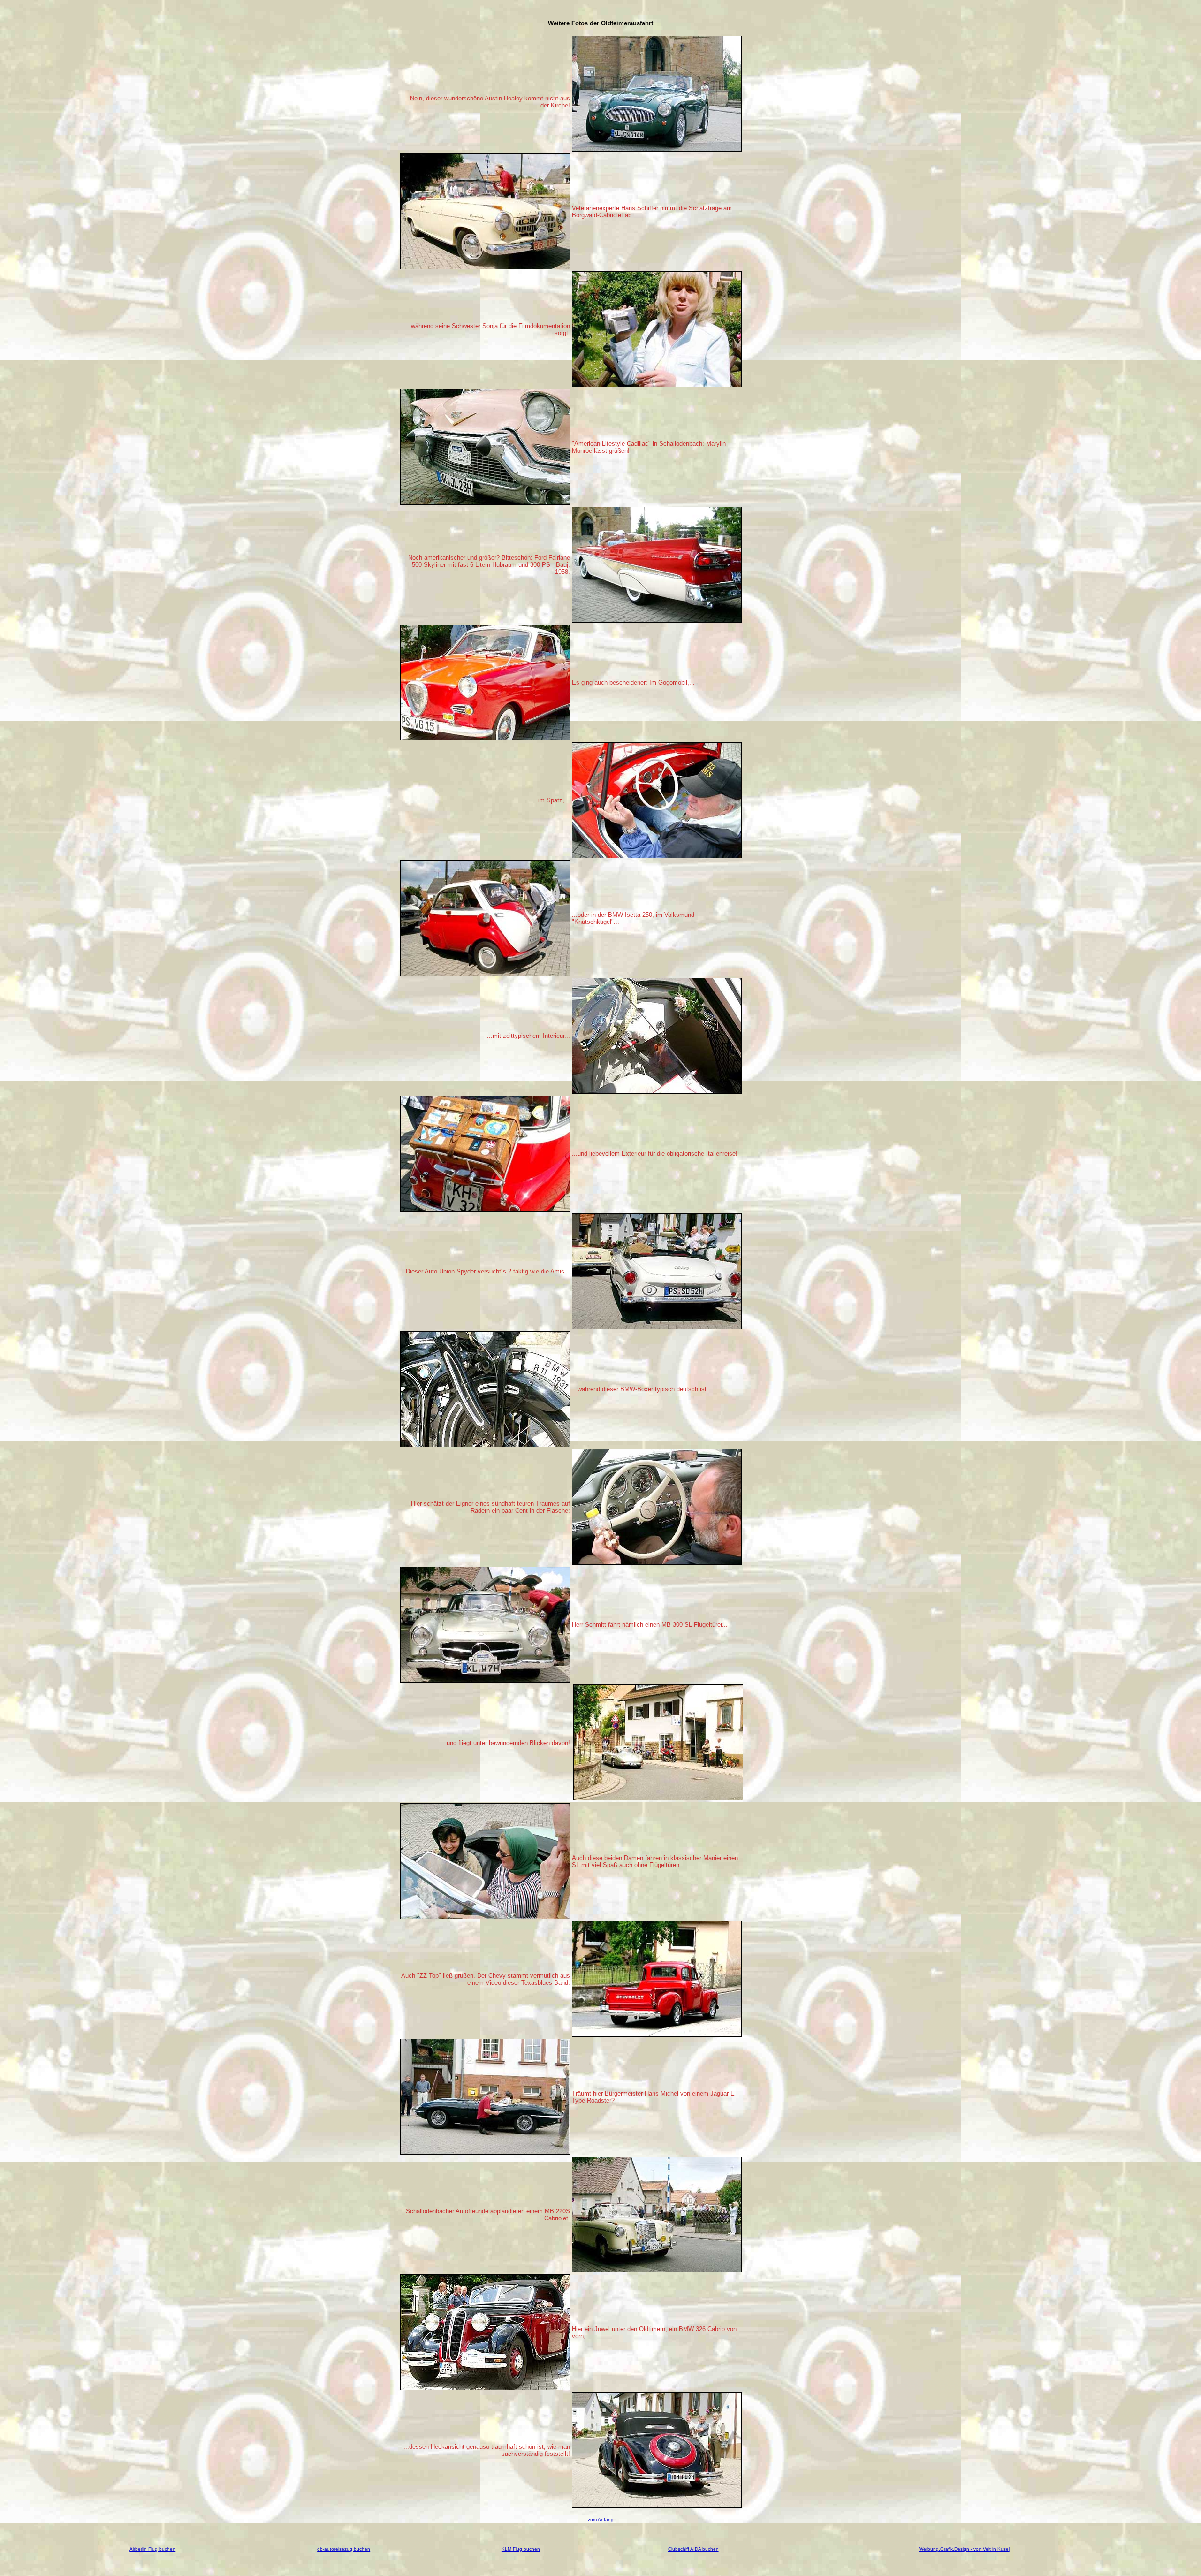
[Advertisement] (773, 176)
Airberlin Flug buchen (152, 2549)
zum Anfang (601, 2519)
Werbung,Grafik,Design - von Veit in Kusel (964, 2549)
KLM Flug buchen (521, 2549)
